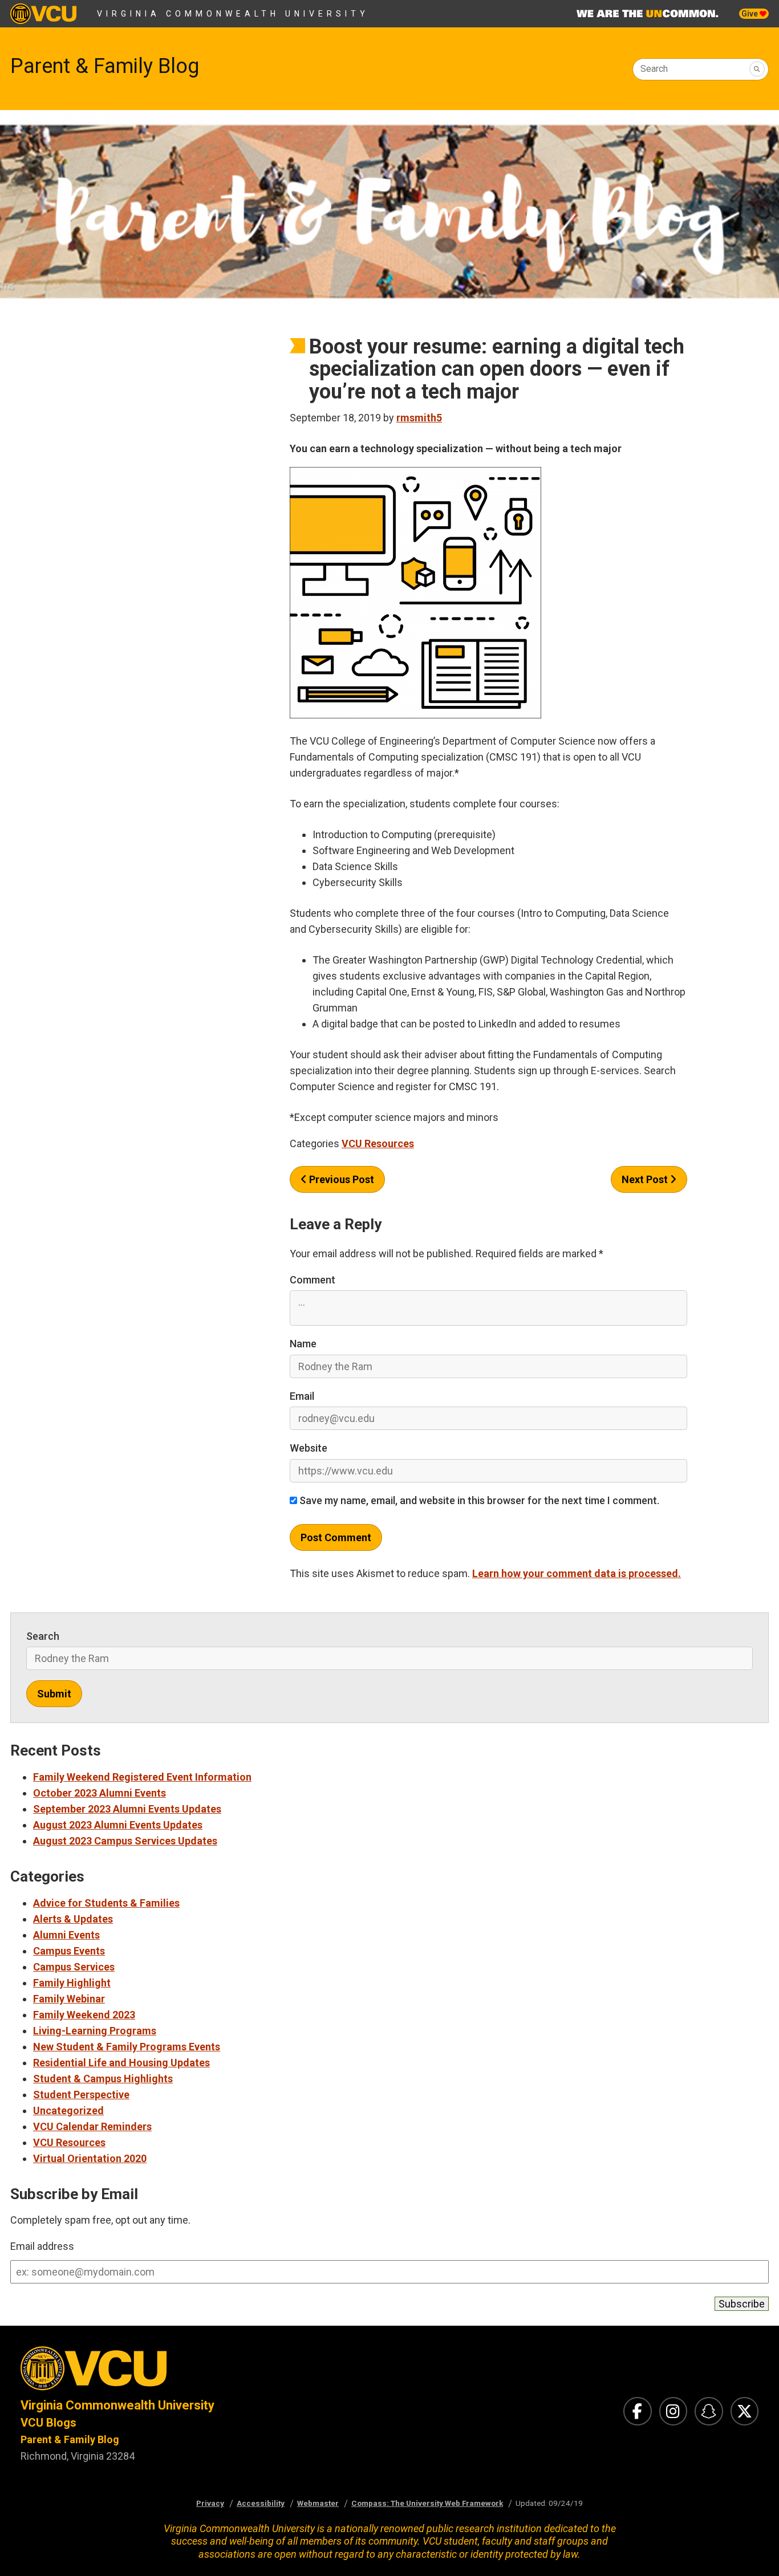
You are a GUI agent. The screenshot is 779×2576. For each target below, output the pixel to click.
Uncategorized (68, 2110)
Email (302, 1396)
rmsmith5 (419, 418)
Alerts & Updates (73, 1919)
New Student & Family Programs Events (127, 2047)
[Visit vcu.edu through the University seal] (195, 2372)
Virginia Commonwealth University (233, 14)
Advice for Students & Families (106, 1903)
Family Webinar (69, 1999)
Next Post (646, 1179)
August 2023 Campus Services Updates (125, 1841)
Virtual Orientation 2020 (90, 2158)
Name (303, 1344)
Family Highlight (72, 1983)
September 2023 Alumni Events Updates (127, 1809)
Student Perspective (81, 2094)
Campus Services (74, 1967)
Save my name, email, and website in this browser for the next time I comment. (478, 1500)
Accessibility (261, 2503)
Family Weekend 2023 (84, 2015)
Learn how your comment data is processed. (577, 1573)
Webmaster (318, 2503)
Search (654, 69)
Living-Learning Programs (95, 2031)
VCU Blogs (48, 2423)
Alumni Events (66, 1935)
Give (750, 14)
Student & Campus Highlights (103, 2079)
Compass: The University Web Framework (427, 2503)
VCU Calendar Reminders (92, 2126)
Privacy (210, 2503)
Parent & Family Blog (105, 66)
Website (309, 1448)
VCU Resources (378, 1143)
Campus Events (69, 1951)
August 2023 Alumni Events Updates (118, 1825)
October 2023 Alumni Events (100, 1793)
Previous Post (340, 1179)
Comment (313, 1280)
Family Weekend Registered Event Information (142, 1777)
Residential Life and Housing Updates (121, 2063)
